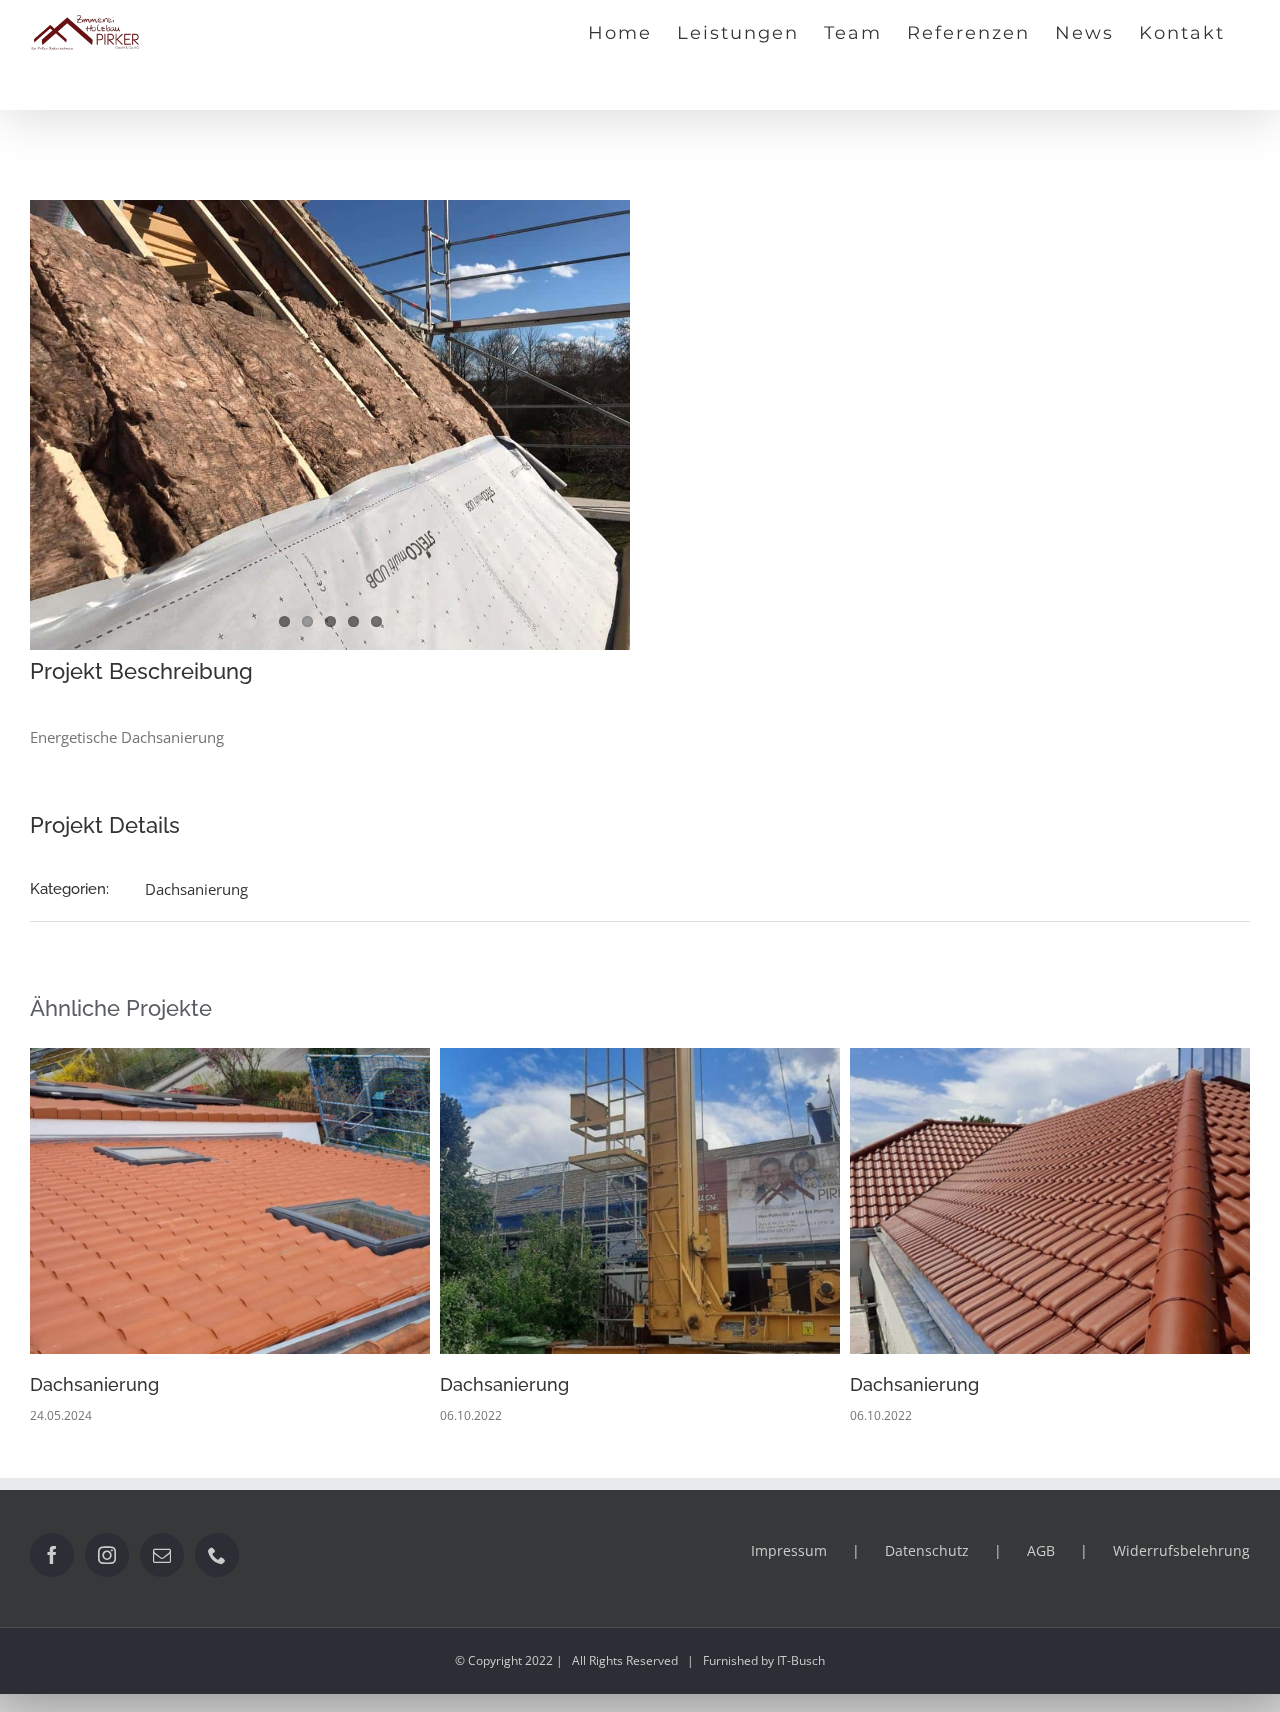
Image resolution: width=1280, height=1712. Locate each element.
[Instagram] (107, 1555)
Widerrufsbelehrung (1181, 1550)
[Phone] (217, 1555)
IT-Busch (801, 1660)
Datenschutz (927, 1550)
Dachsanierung (196, 889)
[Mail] (162, 1555)
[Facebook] (52, 1555)
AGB (1041, 1550)
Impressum (789, 1550)
